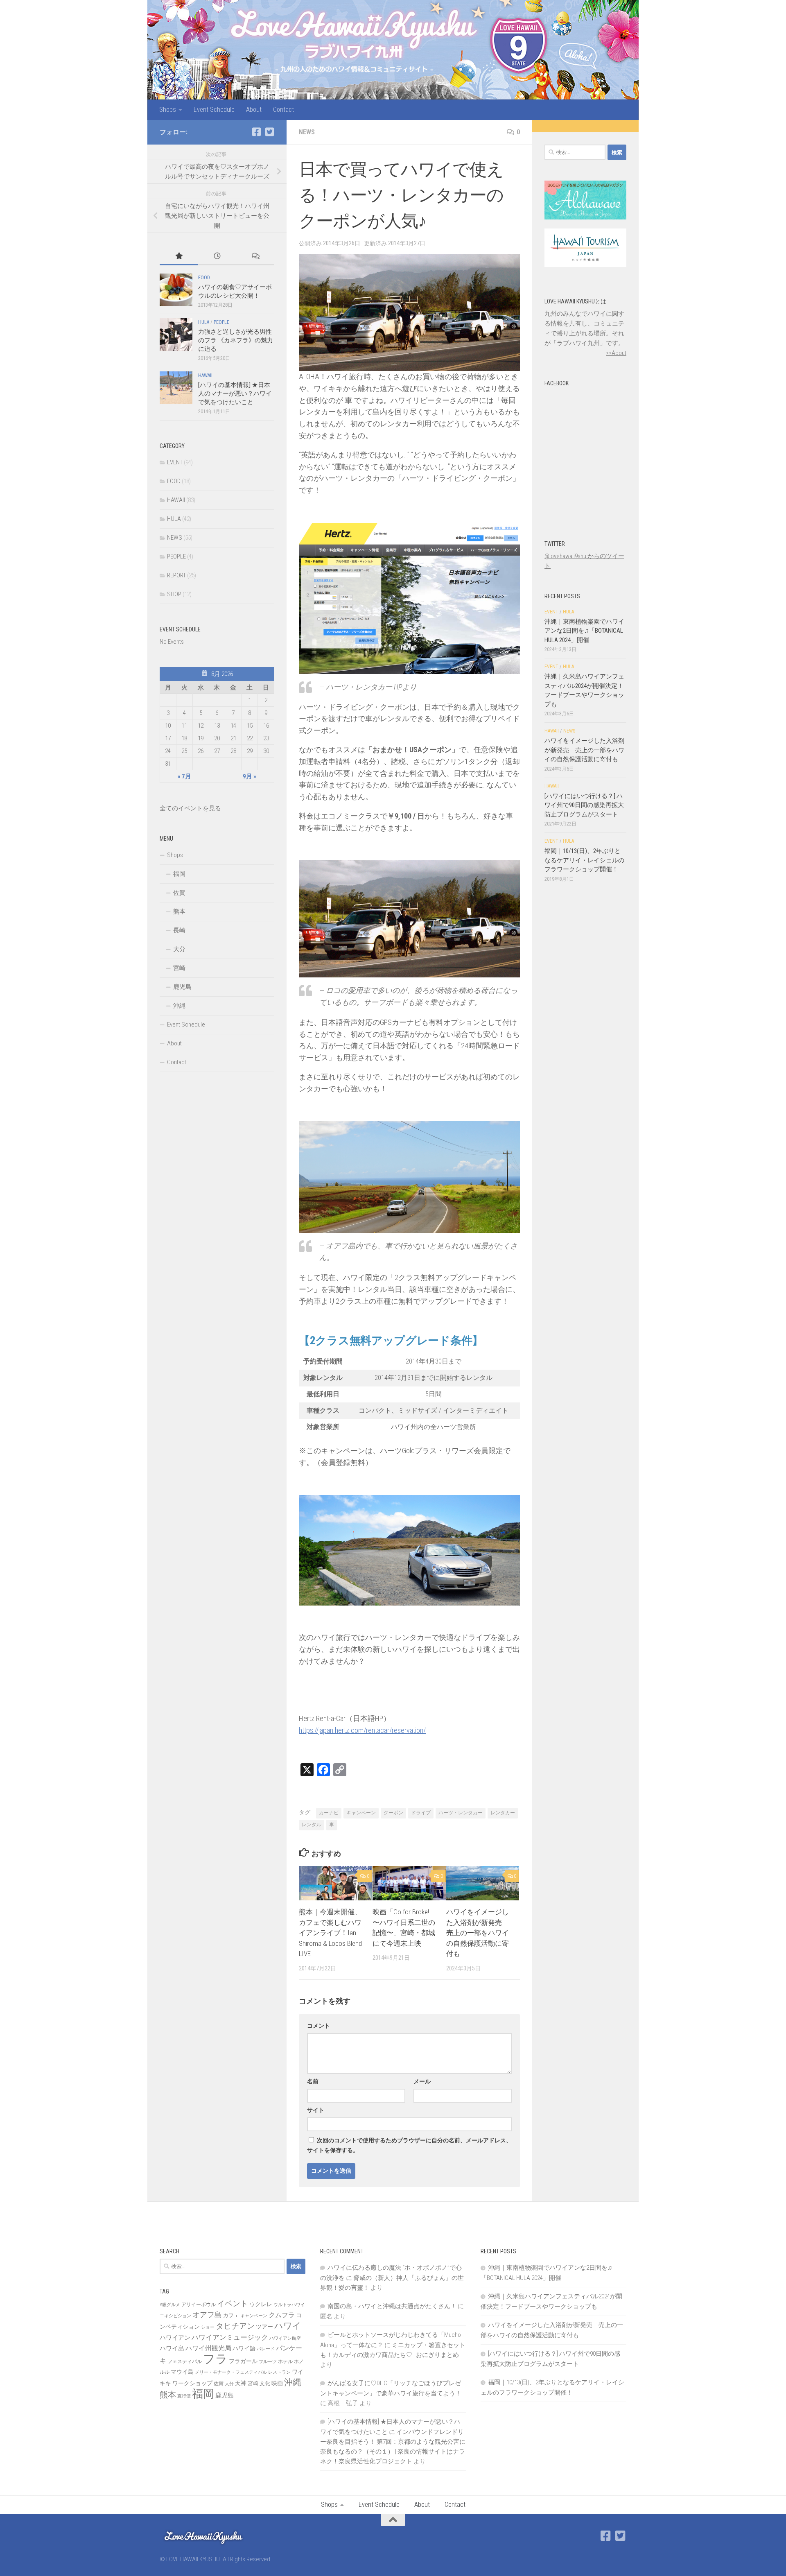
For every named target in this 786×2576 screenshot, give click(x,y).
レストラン (279, 2372)
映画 (277, 2383)
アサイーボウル (199, 2305)
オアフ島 (207, 2315)
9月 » (250, 776)
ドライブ (421, 1813)
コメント (318, 2026)
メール (422, 2081)
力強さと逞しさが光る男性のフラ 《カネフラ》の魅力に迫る (236, 340)
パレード (266, 2349)
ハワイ (288, 2326)
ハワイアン (175, 2338)
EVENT (175, 462)
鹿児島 (182, 987)
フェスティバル (185, 2361)
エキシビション (175, 2316)
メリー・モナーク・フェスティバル (231, 2372)
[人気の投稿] (179, 257)
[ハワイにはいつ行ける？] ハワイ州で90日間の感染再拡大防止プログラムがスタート (584, 805)
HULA (204, 322)
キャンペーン (361, 1813)
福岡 (179, 874)
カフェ (231, 2315)
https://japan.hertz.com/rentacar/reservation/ (362, 1730)
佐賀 (179, 893)
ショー (208, 2327)
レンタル (312, 1825)
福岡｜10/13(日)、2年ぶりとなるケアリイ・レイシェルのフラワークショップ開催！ (584, 860)
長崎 (179, 930)
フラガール (243, 2361)
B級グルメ (170, 2305)
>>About (616, 353)
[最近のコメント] (255, 257)
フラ (215, 2359)
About (254, 110)
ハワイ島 (172, 2348)
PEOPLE (221, 322)
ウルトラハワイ (289, 2305)
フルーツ (268, 2362)
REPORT (176, 575)
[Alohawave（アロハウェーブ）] (585, 217)
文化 (265, 2383)
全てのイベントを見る (190, 808)
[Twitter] (269, 132)
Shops (168, 110)
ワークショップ (192, 2383)
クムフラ (282, 2315)
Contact (283, 110)
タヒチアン (235, 2326)
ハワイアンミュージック (230, 2337)
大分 (179, 949)
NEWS (307, 132)
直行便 (184, 2396)
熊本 (179, 911)
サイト (316, 2110)
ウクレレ (261, 2304)
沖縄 (179, 1006)
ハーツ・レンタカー (461, 1813)
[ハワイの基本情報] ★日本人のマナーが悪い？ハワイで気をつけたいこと (235, 394)
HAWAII (205, 375)
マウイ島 (182, 2372)
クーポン (393, 1813)
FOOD (204, 278)
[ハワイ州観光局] (585, 265)
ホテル (285, 2361)
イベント (233, 2303)
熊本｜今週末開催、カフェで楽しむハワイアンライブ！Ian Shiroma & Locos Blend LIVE (330, 1933)
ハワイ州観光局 (208, 2348)
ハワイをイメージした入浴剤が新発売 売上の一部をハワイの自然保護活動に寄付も (478, 1933)
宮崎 (179, 968)
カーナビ (329, 1813)
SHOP (174, 594)
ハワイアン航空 (285, 2338)
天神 (241, 2383)
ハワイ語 (244, 2348)
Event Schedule (214, 110)
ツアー (264, 2327)
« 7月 (184, 776)
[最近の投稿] (217, 257)
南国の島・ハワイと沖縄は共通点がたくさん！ (392, 2306)
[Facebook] (256, 132)
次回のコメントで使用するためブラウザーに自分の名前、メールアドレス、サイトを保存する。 (409, 2145)
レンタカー (503, 1813)
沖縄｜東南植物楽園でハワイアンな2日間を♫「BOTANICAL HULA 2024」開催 (584, 631)
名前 (313, 2081)
